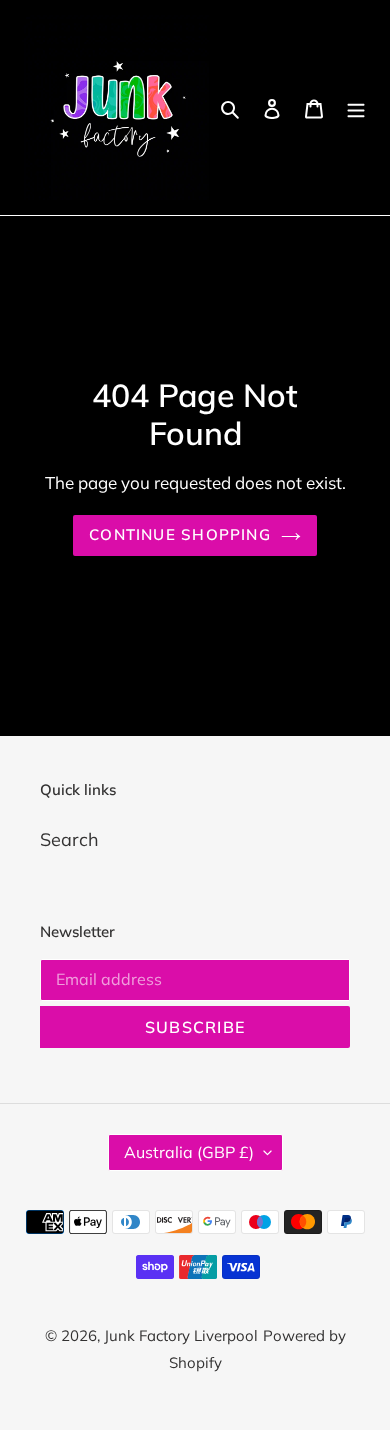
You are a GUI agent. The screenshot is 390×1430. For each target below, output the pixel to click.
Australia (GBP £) (189, 1152)
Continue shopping (180, 534)
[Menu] (356, 107)
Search (69, 839)
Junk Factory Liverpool (181, 1335)
